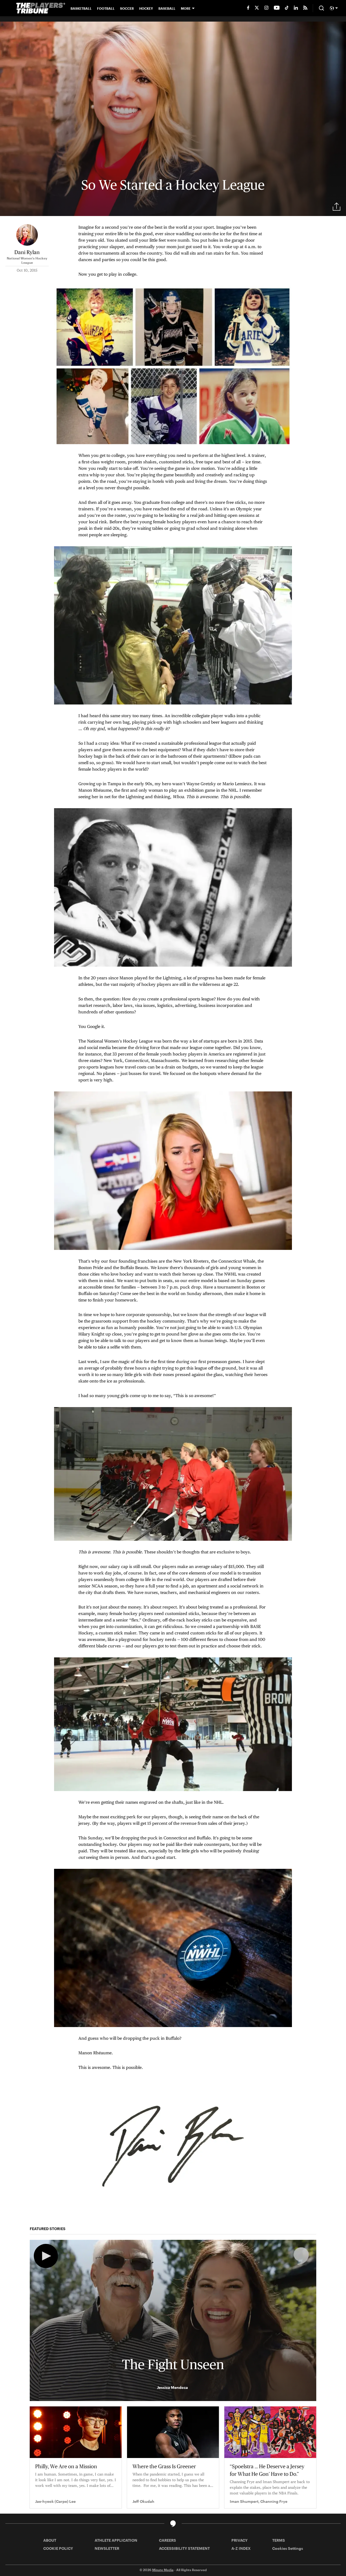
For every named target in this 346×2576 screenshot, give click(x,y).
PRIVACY (239, 2540)
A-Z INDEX (241, 2548)
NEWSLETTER (107, 2548)
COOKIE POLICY (58, 2548)
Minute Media (163, 2570)
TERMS (279, 2540)
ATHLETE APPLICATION (116, 2540)
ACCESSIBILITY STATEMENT (184, 2548)
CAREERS (167, 2540)
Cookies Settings (288, 2548)
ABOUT (50, 2540)
